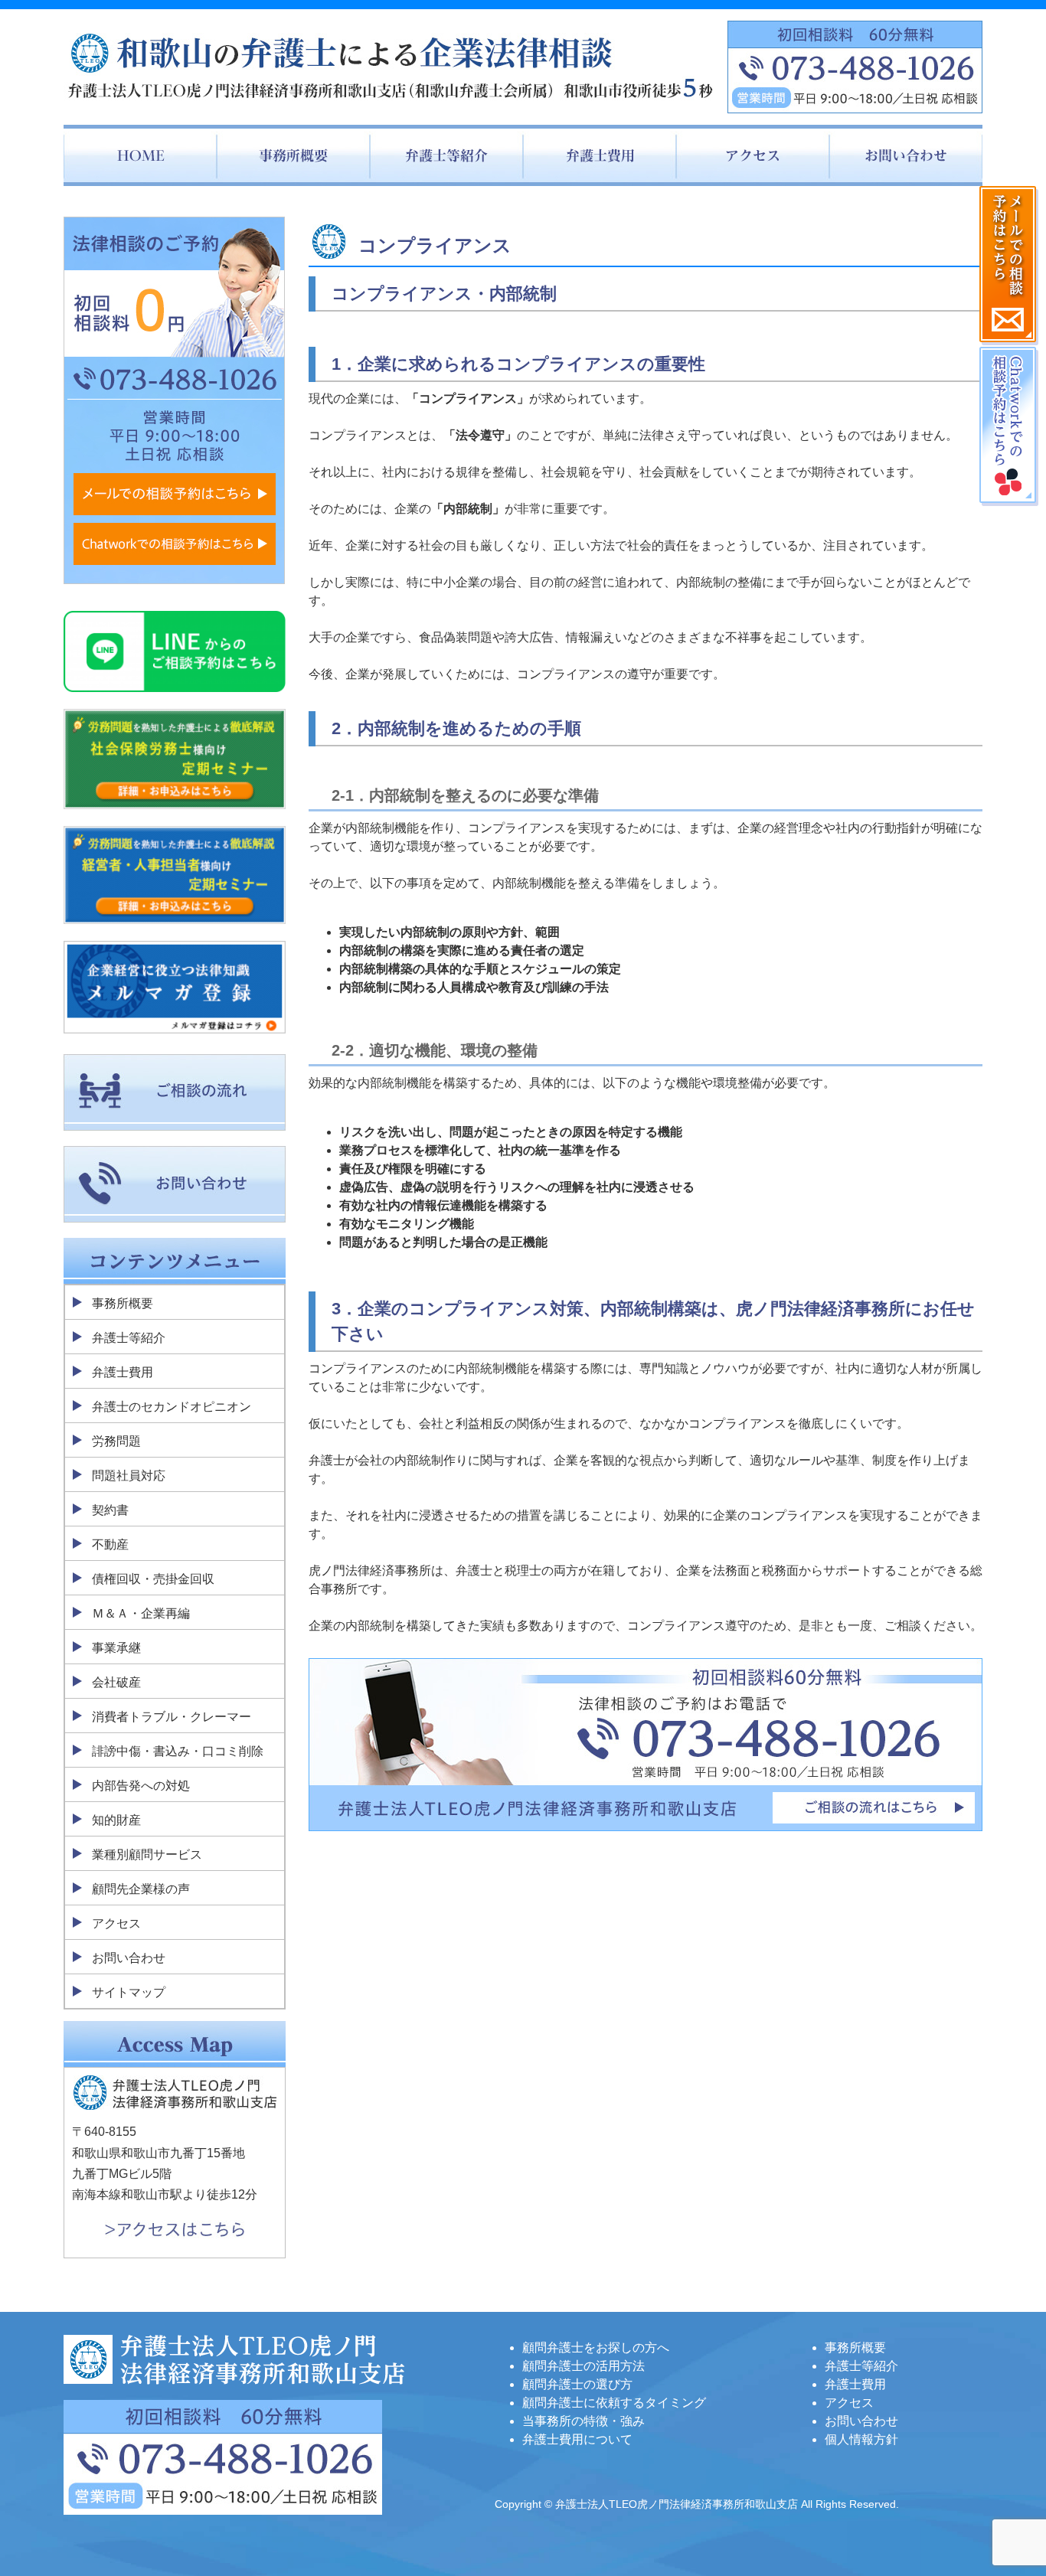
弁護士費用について (577, 2439)
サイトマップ (129, 1992)
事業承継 (116, 1648)
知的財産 (116, 1820)
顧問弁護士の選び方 (577, 2384)
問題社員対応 (129, 1476)
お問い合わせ (129, 1958)
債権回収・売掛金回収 (153, 1579)
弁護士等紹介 (129, 1338)
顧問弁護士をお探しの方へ (596, 2347)
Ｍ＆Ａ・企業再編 (141, 1613)
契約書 (110, 1510)
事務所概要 (123, 1303)
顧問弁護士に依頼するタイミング (614, 2403)
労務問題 (116, 1441)
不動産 (110, 1544)
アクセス (116, 1923)
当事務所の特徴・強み (583, 2421)
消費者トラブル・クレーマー (172, 1717)
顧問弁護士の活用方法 (583, 2366)
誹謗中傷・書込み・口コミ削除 (178, 1751)
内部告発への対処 (141, 1786)
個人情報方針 (861, 2439)
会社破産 (116, 1682)
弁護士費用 (123, 1372)
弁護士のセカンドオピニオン (172, 1407)
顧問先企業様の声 (141, 1889)
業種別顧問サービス (147, 1854)
